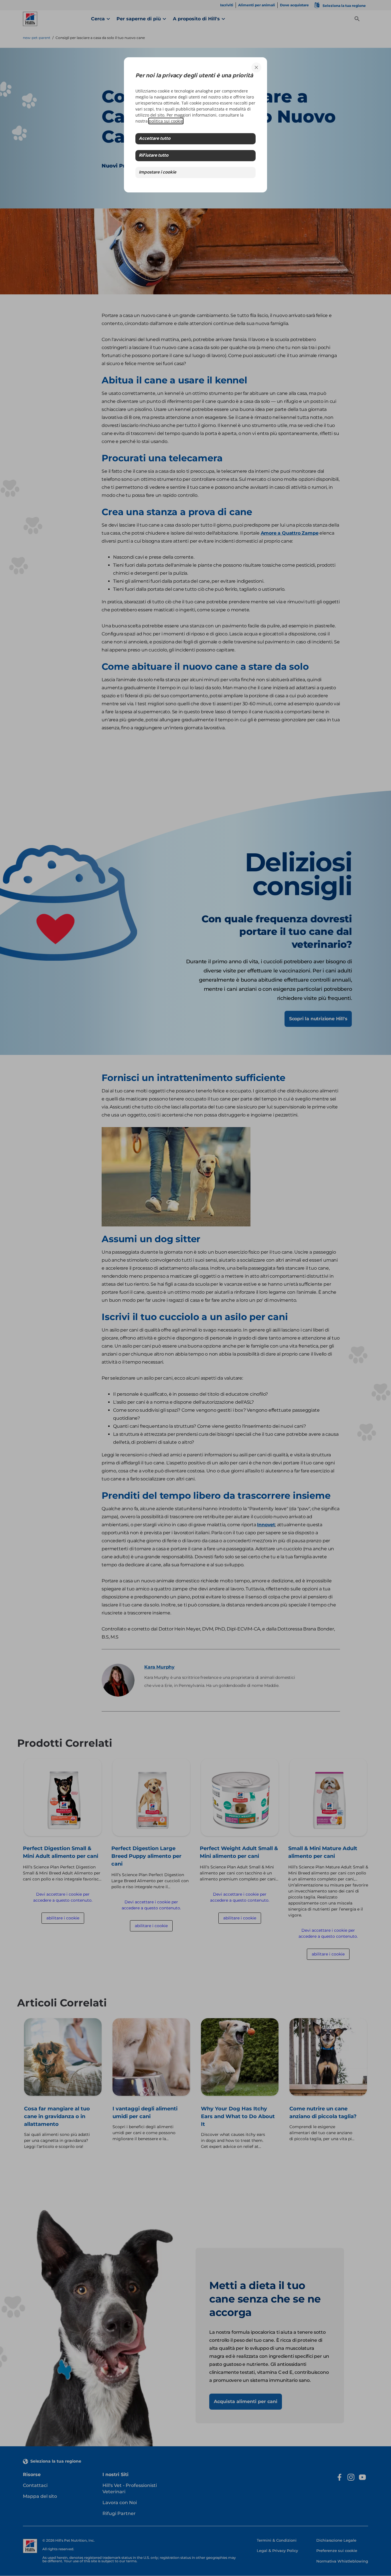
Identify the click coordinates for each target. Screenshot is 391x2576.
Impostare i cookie (158, 173)
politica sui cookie (166, 121)
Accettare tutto (155, 139)
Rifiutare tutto (154, 156)
